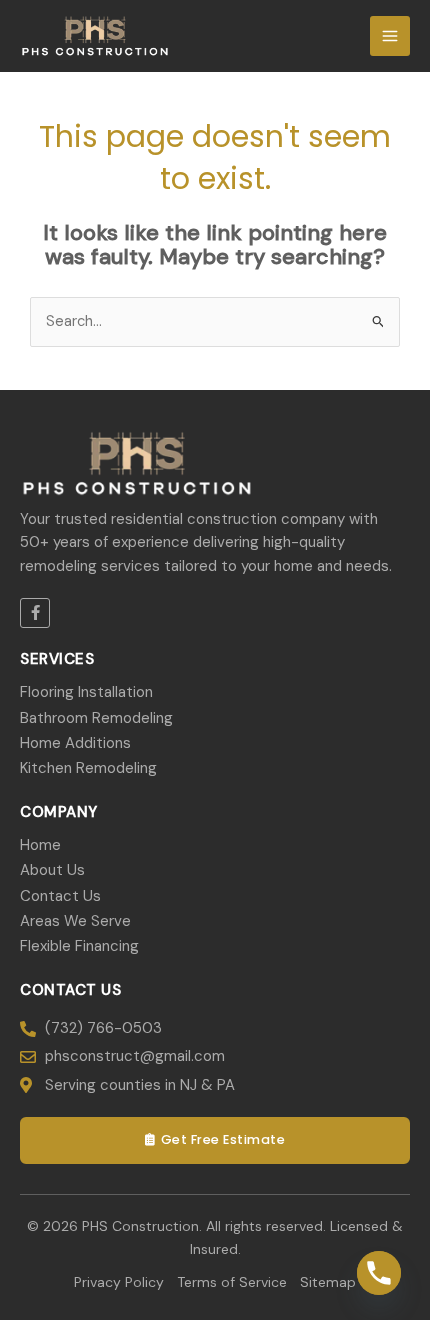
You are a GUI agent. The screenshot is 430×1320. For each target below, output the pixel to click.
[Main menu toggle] (390, 36)
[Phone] (379, 1273)
